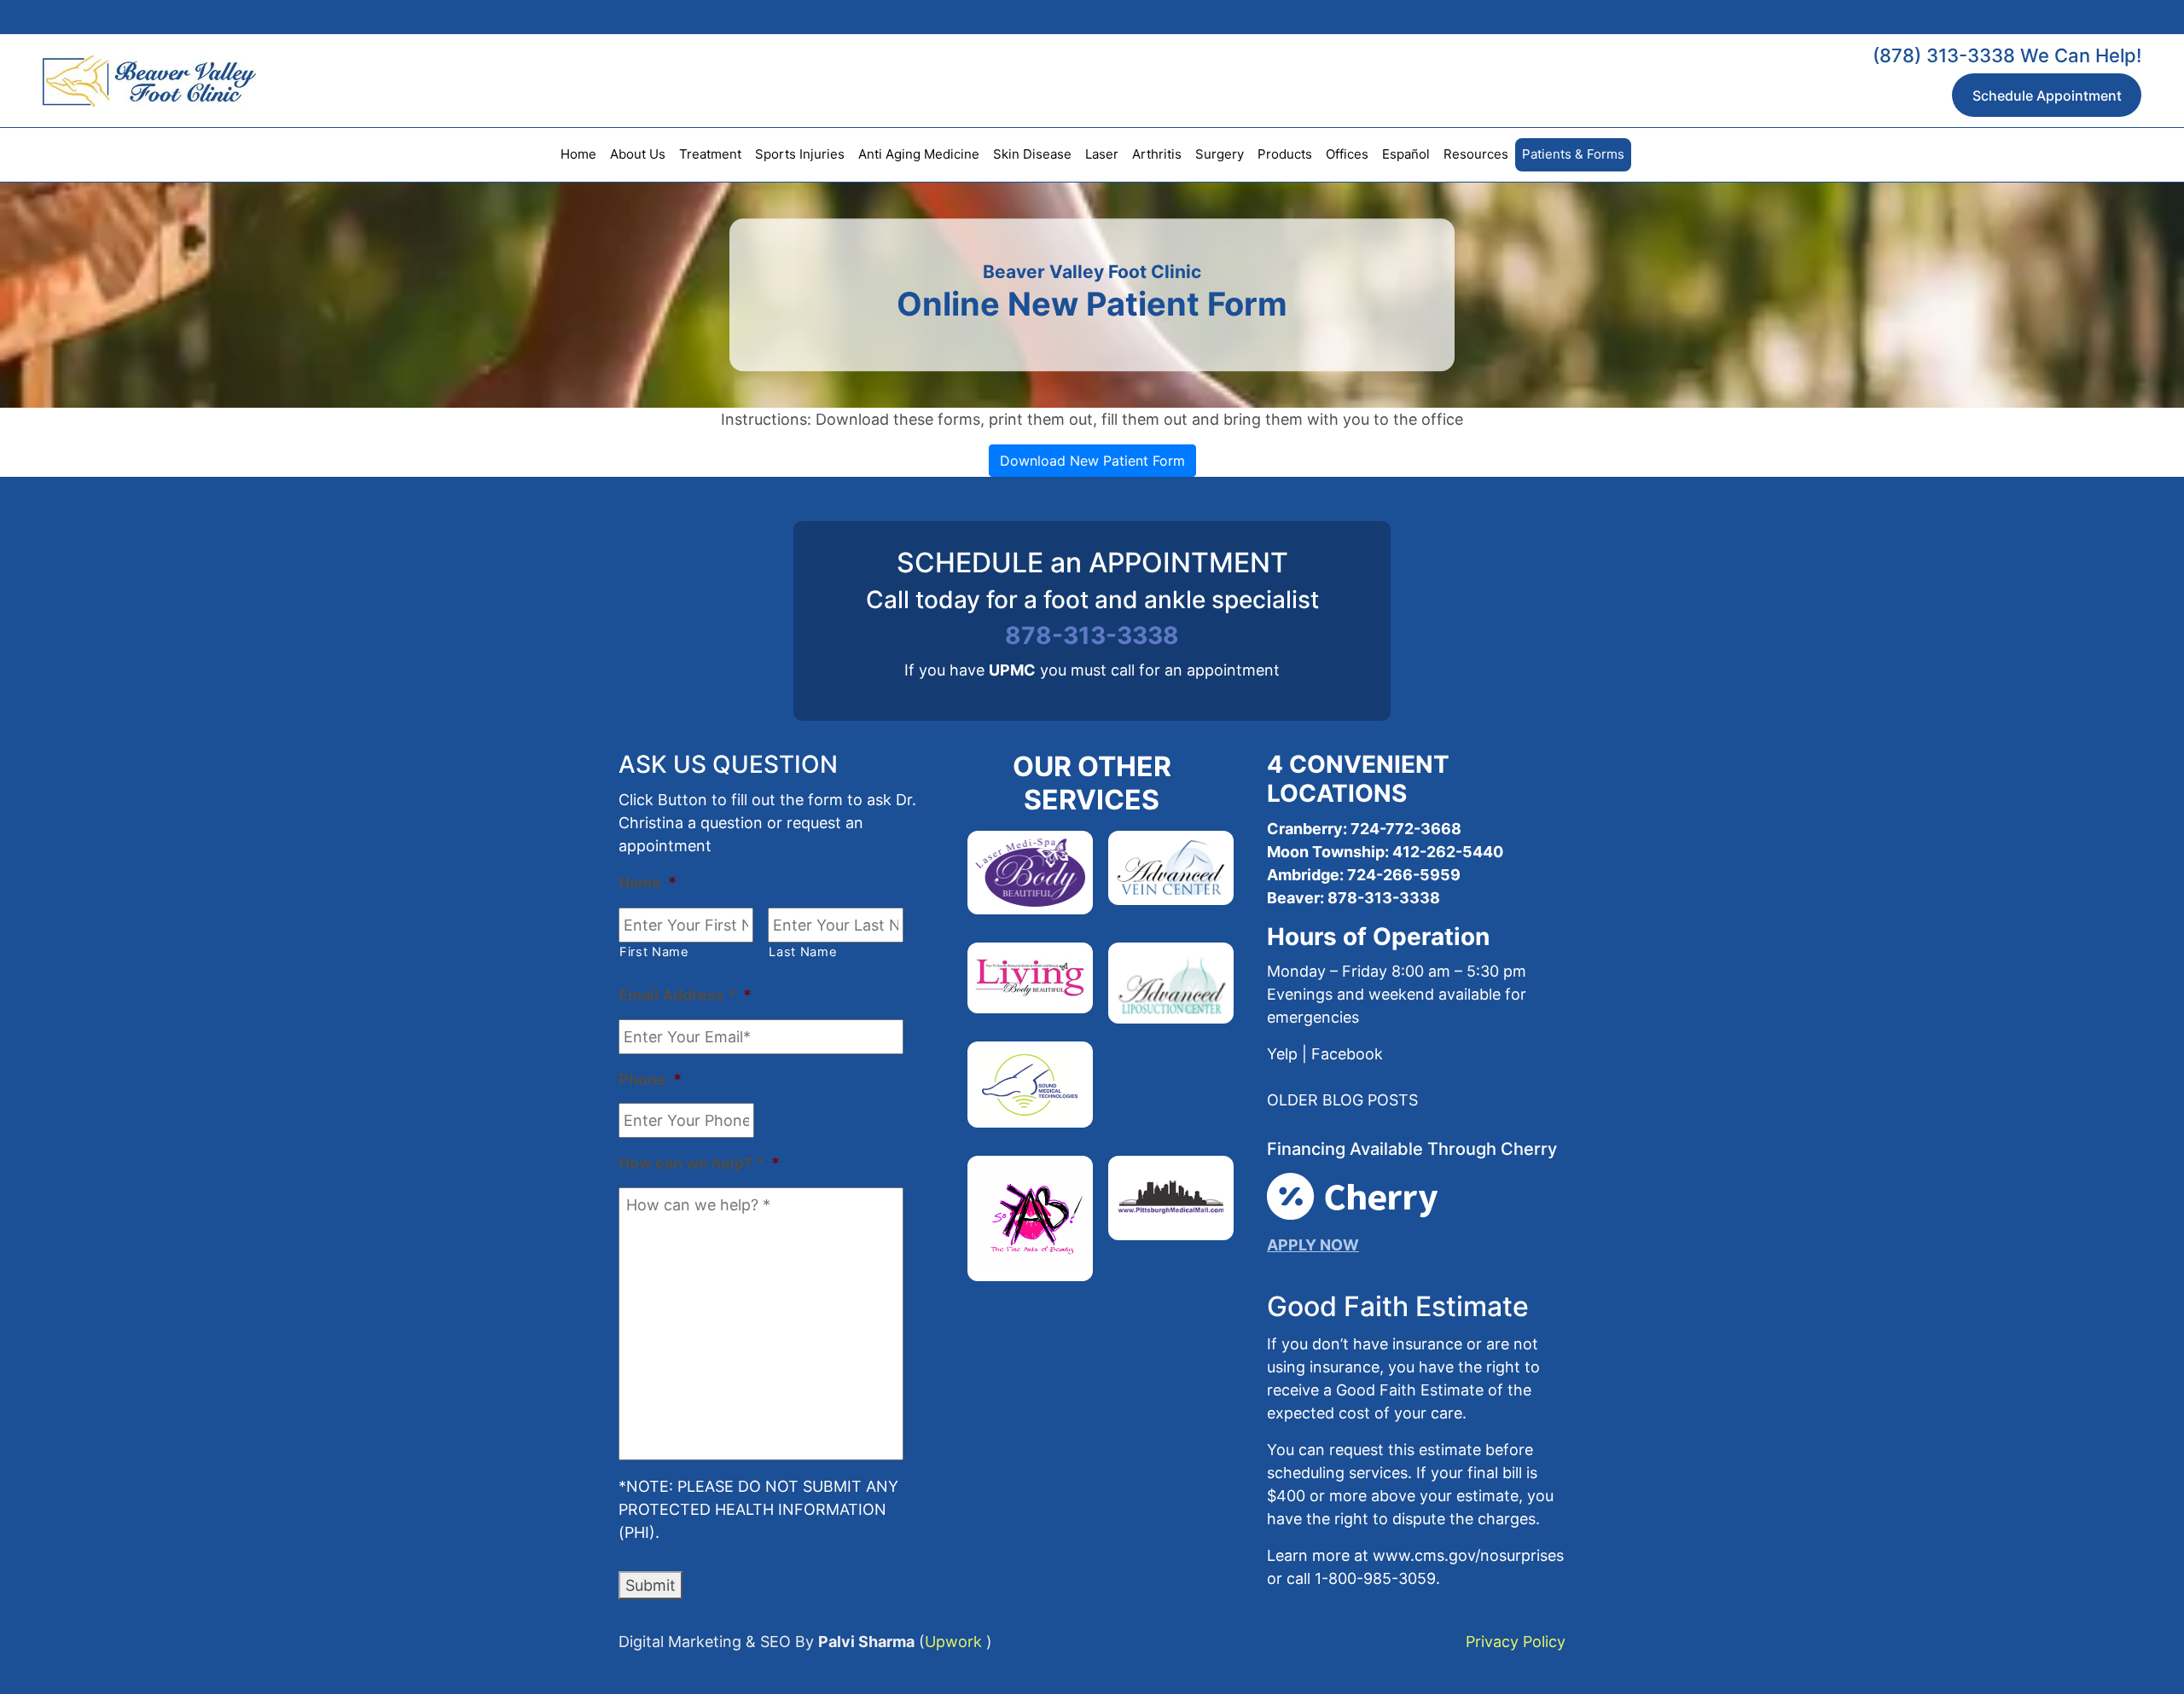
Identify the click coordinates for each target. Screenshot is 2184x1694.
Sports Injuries (800, 154)
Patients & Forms (1573, 154)
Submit (651, 1585)
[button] (1342, 1100)
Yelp (1282, 1054)
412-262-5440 (1448, 852)
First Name (654, 952)
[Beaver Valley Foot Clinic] (128, 81)
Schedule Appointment (2047, 96)
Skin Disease (1032, 154)
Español (1406, 154)
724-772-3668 (1406, 829)
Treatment (710, 154)
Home (578, 154)
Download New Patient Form (1092, 461)
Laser (1102, 154)
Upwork (953, 1642)
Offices (1347, 154)
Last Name (803, 952)
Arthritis (1157, 154)
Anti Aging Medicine (919, 154)
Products (1285, 154)
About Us (638, 154)
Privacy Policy (1516, 1642)
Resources (1476, 154)
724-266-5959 (1402, 875)
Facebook (1347, 1054)
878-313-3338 (1092, 635)
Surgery (1220, 154)
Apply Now (1313, 1245)
